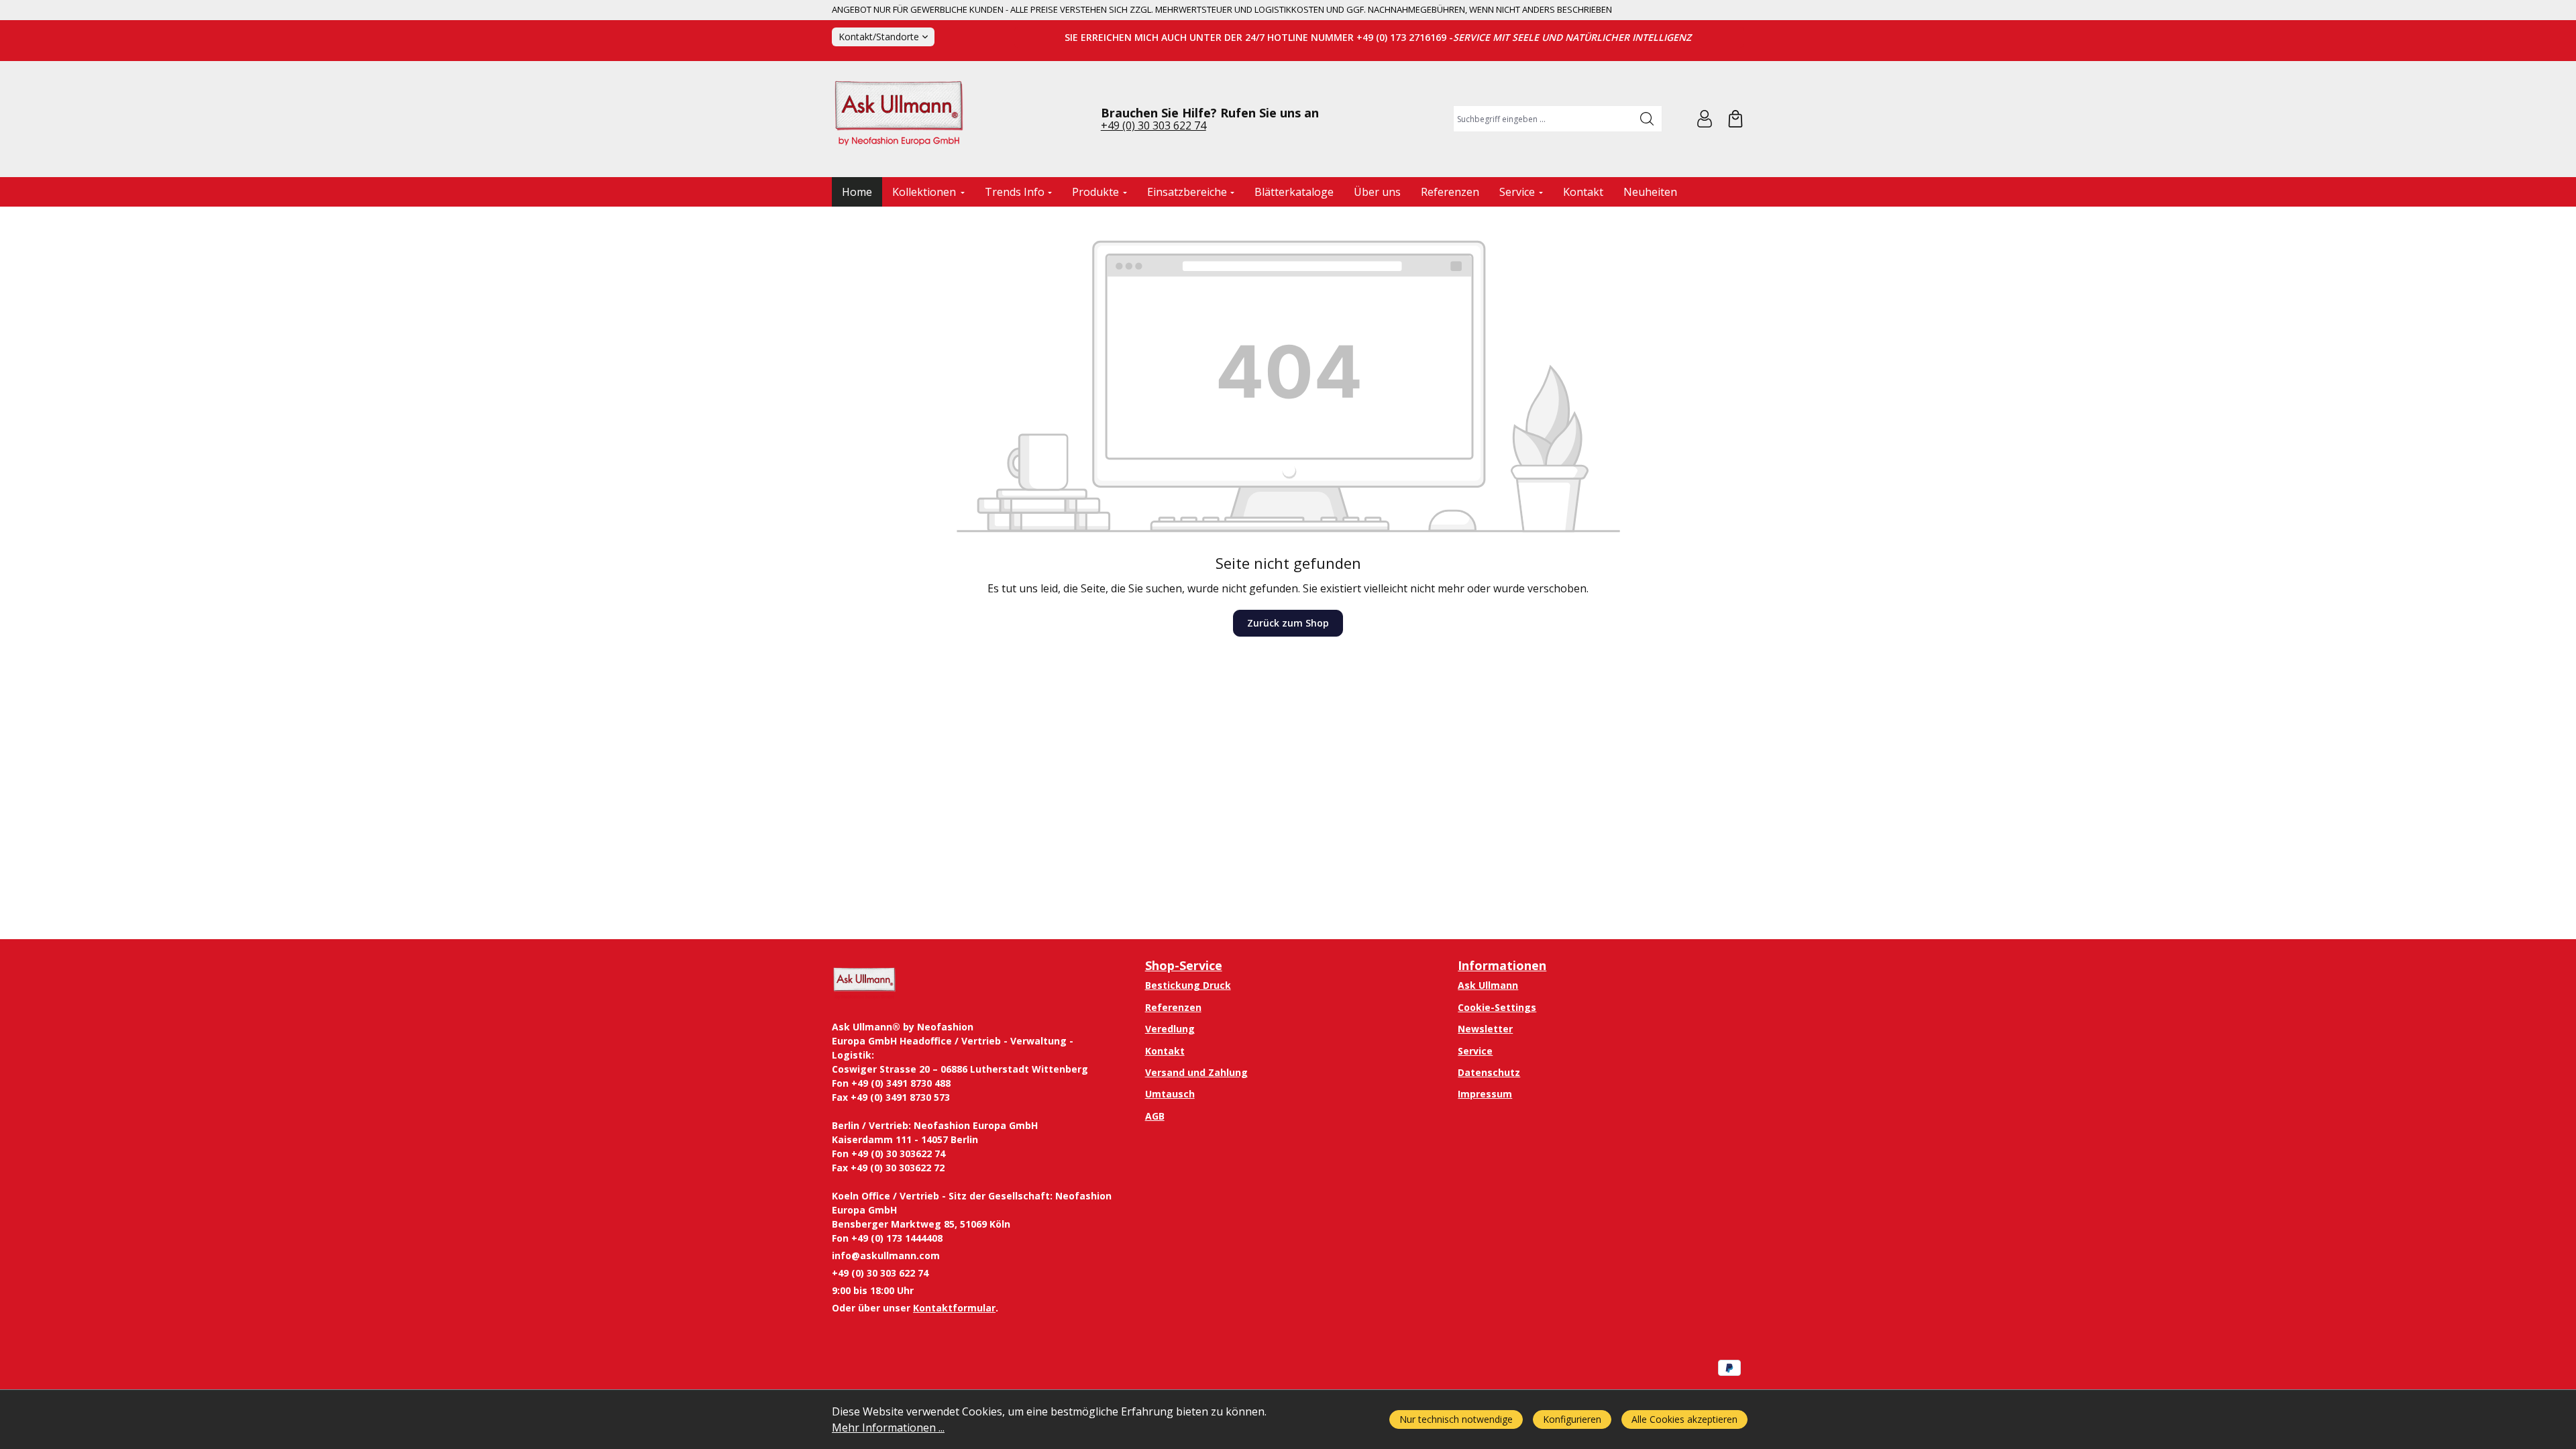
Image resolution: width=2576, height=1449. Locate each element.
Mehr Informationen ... (888, 1428)
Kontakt (1165, 1051)
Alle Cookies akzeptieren (1684, 1419)
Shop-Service (1184, 965)
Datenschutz (1489, 1072)
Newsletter (1485, 1029)
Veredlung (1170, 1029)
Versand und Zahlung (1196, 1072)
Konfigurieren (1572, 1419)
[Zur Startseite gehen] (899, 119)
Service (1475, 1051)
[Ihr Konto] (1705, 119)
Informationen (1502, 965)
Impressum (1485, 1094)
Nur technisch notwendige (1456, 1419)
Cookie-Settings (1497, 1007)
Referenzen (1173, 1007)
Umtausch (1170, 1094)
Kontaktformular (954, 1308)
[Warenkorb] (1735, 119)
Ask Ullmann (1488, 985)
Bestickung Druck (1188, 985)
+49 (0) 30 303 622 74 (1153, 125)
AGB (1155, 1116)
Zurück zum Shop (1288, 623)
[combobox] (1543, 119)
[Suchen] (1647, 119)
